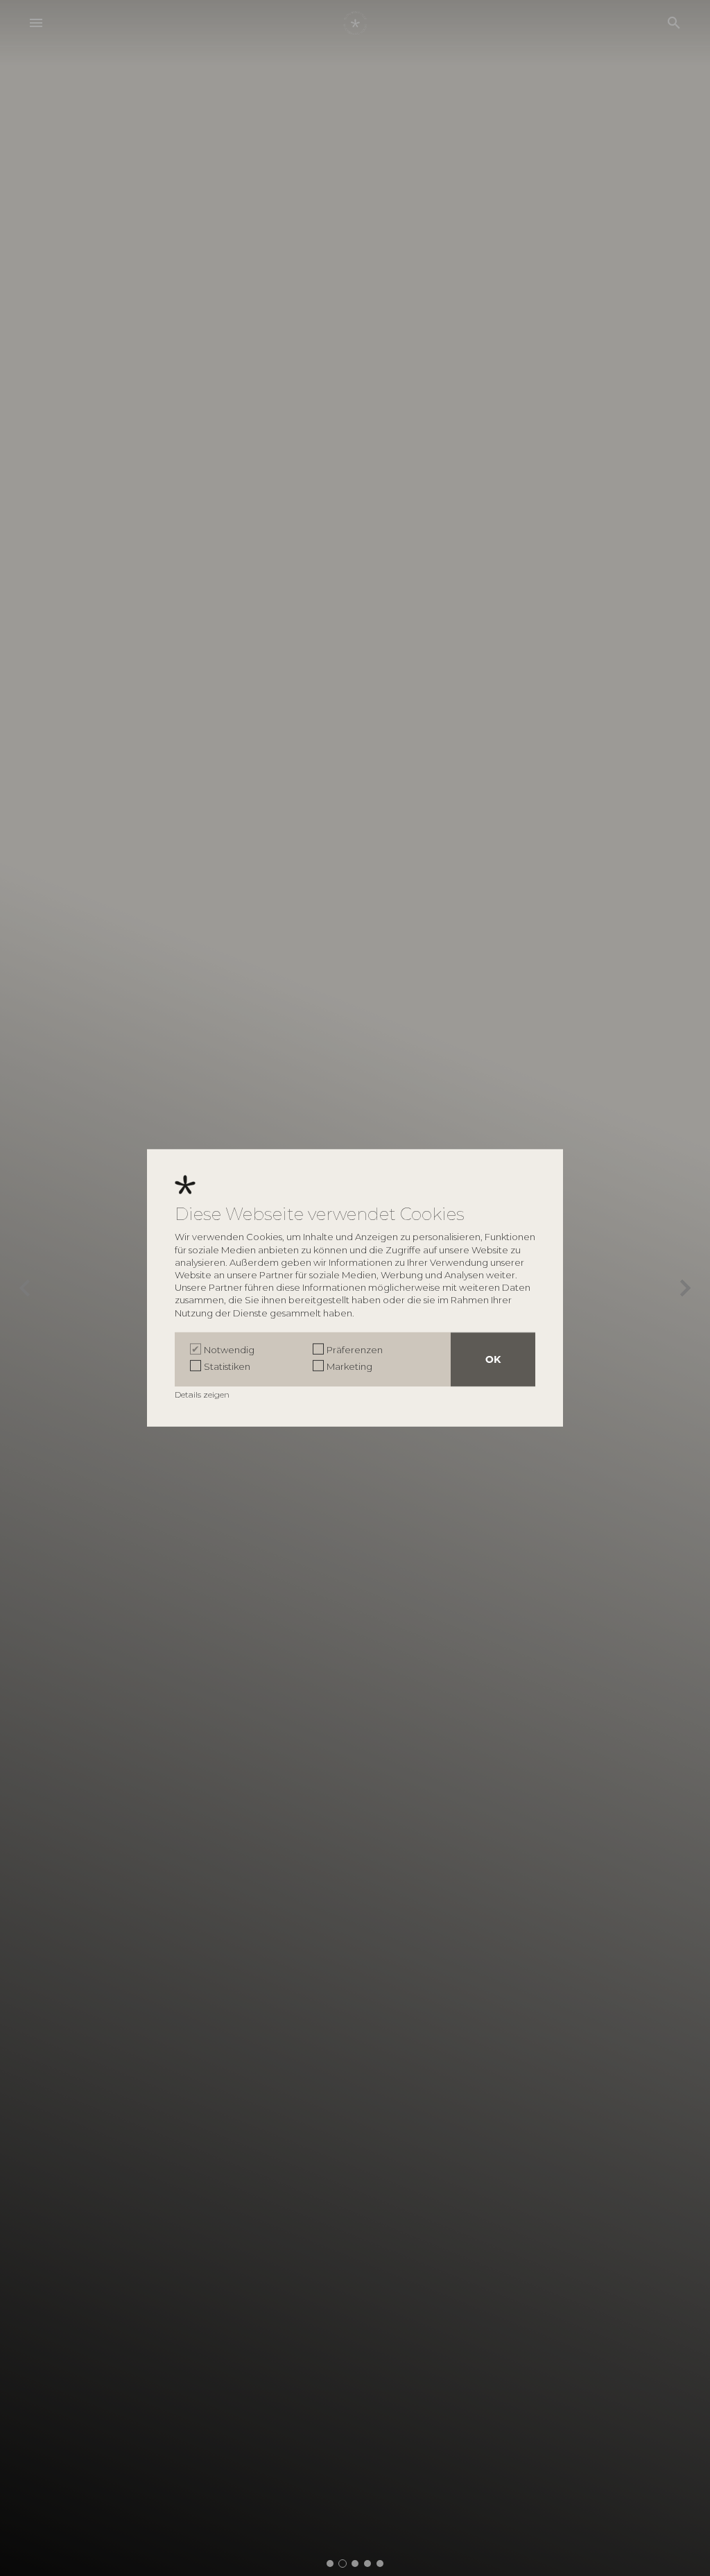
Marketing (349, 1366)
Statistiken (227, 1366)
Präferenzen (355, 1350)
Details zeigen (203, 1394)
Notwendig (229, 1350)
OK (493, 1359)
